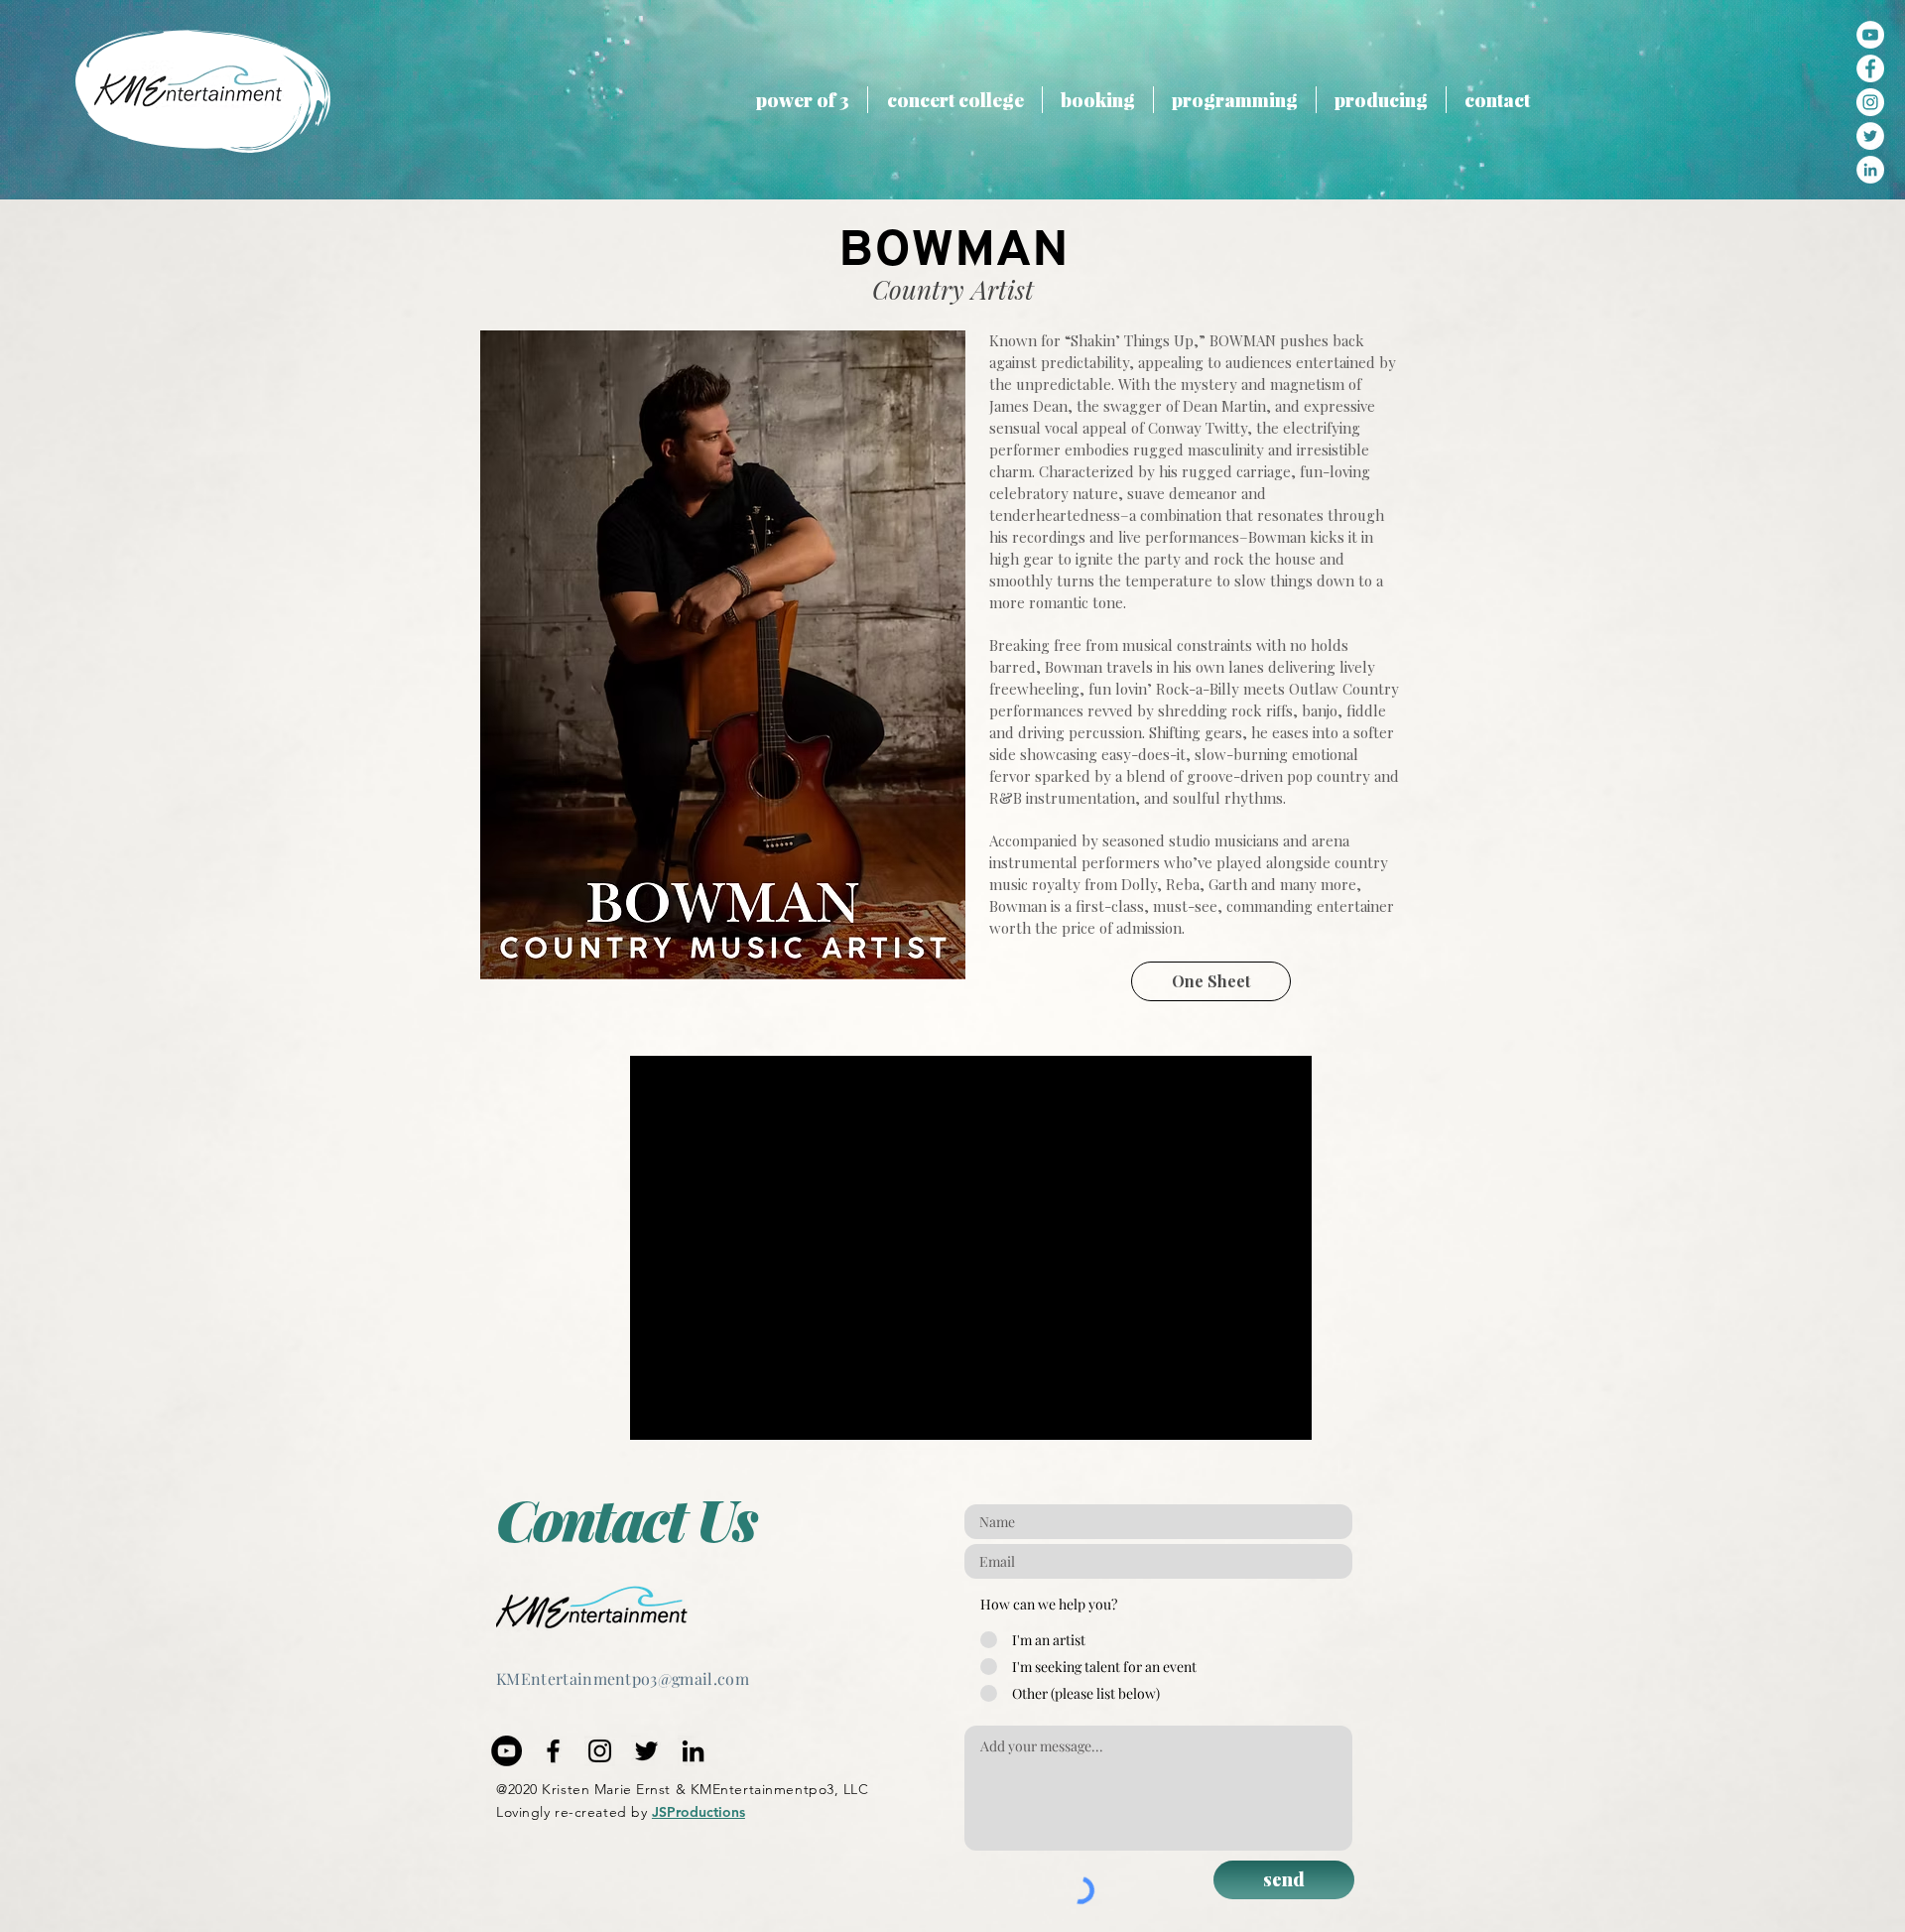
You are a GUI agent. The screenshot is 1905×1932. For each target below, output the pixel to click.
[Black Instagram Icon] (600, 1751)
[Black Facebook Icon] (553, 1751)
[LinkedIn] (693, 1751)
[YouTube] (1870, 35)
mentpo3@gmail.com (671, 1678)
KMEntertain (545, 1678)
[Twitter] (646, 1751)
